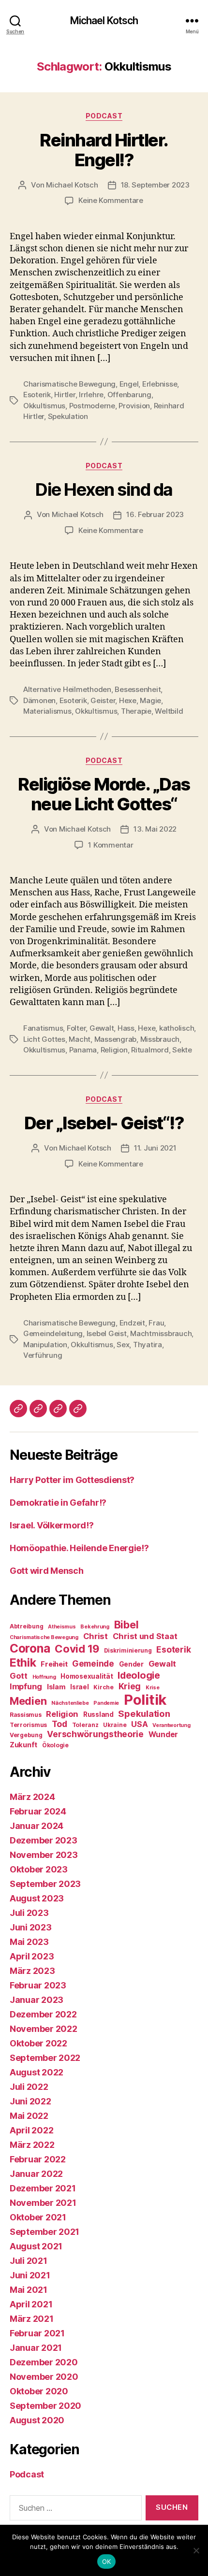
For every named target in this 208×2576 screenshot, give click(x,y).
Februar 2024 (38, 1811)
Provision (134, 406)
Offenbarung (129, 395)
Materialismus (47, 711)
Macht (80, 1039)
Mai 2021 (29, 2290)
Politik (145, 1700)
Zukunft (23, 1745)
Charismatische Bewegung (69, 384)
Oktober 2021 (38, 2217)
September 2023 (45, 1884)
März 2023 (32, 1971)
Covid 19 (77, 1649)
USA (139, 1724)
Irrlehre (91, 395)
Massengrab (115, 1039)
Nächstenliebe (70, 1703)
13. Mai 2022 (155, 829)
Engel (129, 384)
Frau (156, 1323)
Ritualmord (150, 1050)
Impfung (26, 1686)
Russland (98, 1714)
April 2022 (31, 2130)
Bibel (126, 1625)
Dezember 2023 (44, 1840)
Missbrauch (160, 1039)
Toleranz (85, 1725)
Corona (30, 1648)
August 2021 (36, 2246)
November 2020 (44, 2377)
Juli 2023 (29, 1913)
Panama (83, 1050)
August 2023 (37, 1898)
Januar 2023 (37, 2000)
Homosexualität (87, 1676)
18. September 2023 (155, 185)
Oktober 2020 (39, 2391)
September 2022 (45, 2058)
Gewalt (102, 1028)
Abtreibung (26, 1626)
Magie (150, 700)
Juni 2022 (30, 2101)
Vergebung (26, 1735)
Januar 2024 (37, 1826)
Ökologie (55, 1745)
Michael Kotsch (104, 21)
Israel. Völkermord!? (52, 1525)
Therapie (136, 711)
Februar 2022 (38, 2159)
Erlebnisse (160, 384)
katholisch (177, 1028)
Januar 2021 (36, 2348)
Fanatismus (43, 1028)
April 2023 (32, 1956)
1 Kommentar (111, 845)
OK (107, 2562)
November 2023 (44, 1855)
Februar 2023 (38, 1985)
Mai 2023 (29, 1942)
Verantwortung (171, 1725)
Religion (114, 1050)
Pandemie (106, 1703)
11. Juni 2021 (155, 1148)
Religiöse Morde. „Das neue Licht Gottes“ (104, 794)
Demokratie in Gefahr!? (58, 1503)
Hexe (128, 700)
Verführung (43, 1355)
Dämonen (39, 700)
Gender (131, 1664)
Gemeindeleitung (53, 1333)
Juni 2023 (31, 1927)
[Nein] (196, 2550)
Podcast (104, 116)
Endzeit (132, 1323)
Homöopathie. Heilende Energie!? (79, 1548)
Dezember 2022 (43, 2014)
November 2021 (43, 2203)
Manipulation (45, 1345)
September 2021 (45, 2232)
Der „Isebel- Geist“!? (104, 1123)
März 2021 (32, 2319)
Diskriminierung (128, 1650)
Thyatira (148, 1345)
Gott (19, 1676)
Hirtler (65, 395)
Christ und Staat (145, 1636)
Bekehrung (95, 1627)
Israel (79, 1687)
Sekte (182, 1050)
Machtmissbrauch (161, 1333)
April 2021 (31, 2304)
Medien (28, 1701)
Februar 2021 (37, 2333)
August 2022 (37, 2072)
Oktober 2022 (38, 2043)
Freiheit (54, 1664)
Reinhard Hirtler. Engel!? (104, 150)
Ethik (23, 1662)
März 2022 (32, 2145)
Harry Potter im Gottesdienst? (72, 1480)
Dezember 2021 (43, 2188)
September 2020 (45, 2406)
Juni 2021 (30, 2275)
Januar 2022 (36, 2174)
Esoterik (37, 395)
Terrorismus (28, 1725)
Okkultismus (44, 406)
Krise (153, 1688)
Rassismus (26, 1715)
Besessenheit (138, 689)
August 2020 (37, 2420)
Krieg (130, 1686)
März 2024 (32, 1797)
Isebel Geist (107, 1333)
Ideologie (139, 1675)
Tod (59, 1724)
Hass (126, 1028)
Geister (103, 700)
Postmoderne (92, 406)
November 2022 (44, 2029)
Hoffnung (44, 1677)
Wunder (163, 1734)
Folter (76, 1028)
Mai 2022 (29, 2116)
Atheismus (62, 1627)
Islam (56, 1687)
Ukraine (115, 1725)
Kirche (103, 1687)
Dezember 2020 (44, 2362)
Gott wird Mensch (47, 1571)
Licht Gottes (44, 1039)
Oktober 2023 (39, 1869)
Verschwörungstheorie (95, 1734)
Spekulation (68, 416)
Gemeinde (93, 1663)
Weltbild (169, 711)
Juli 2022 (29, 2087)
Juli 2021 (29, 2261)
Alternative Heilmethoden (67, 689)
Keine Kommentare (111, 200)
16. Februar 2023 (155, 514)
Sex (123, 1345)
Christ (96, 1636)
